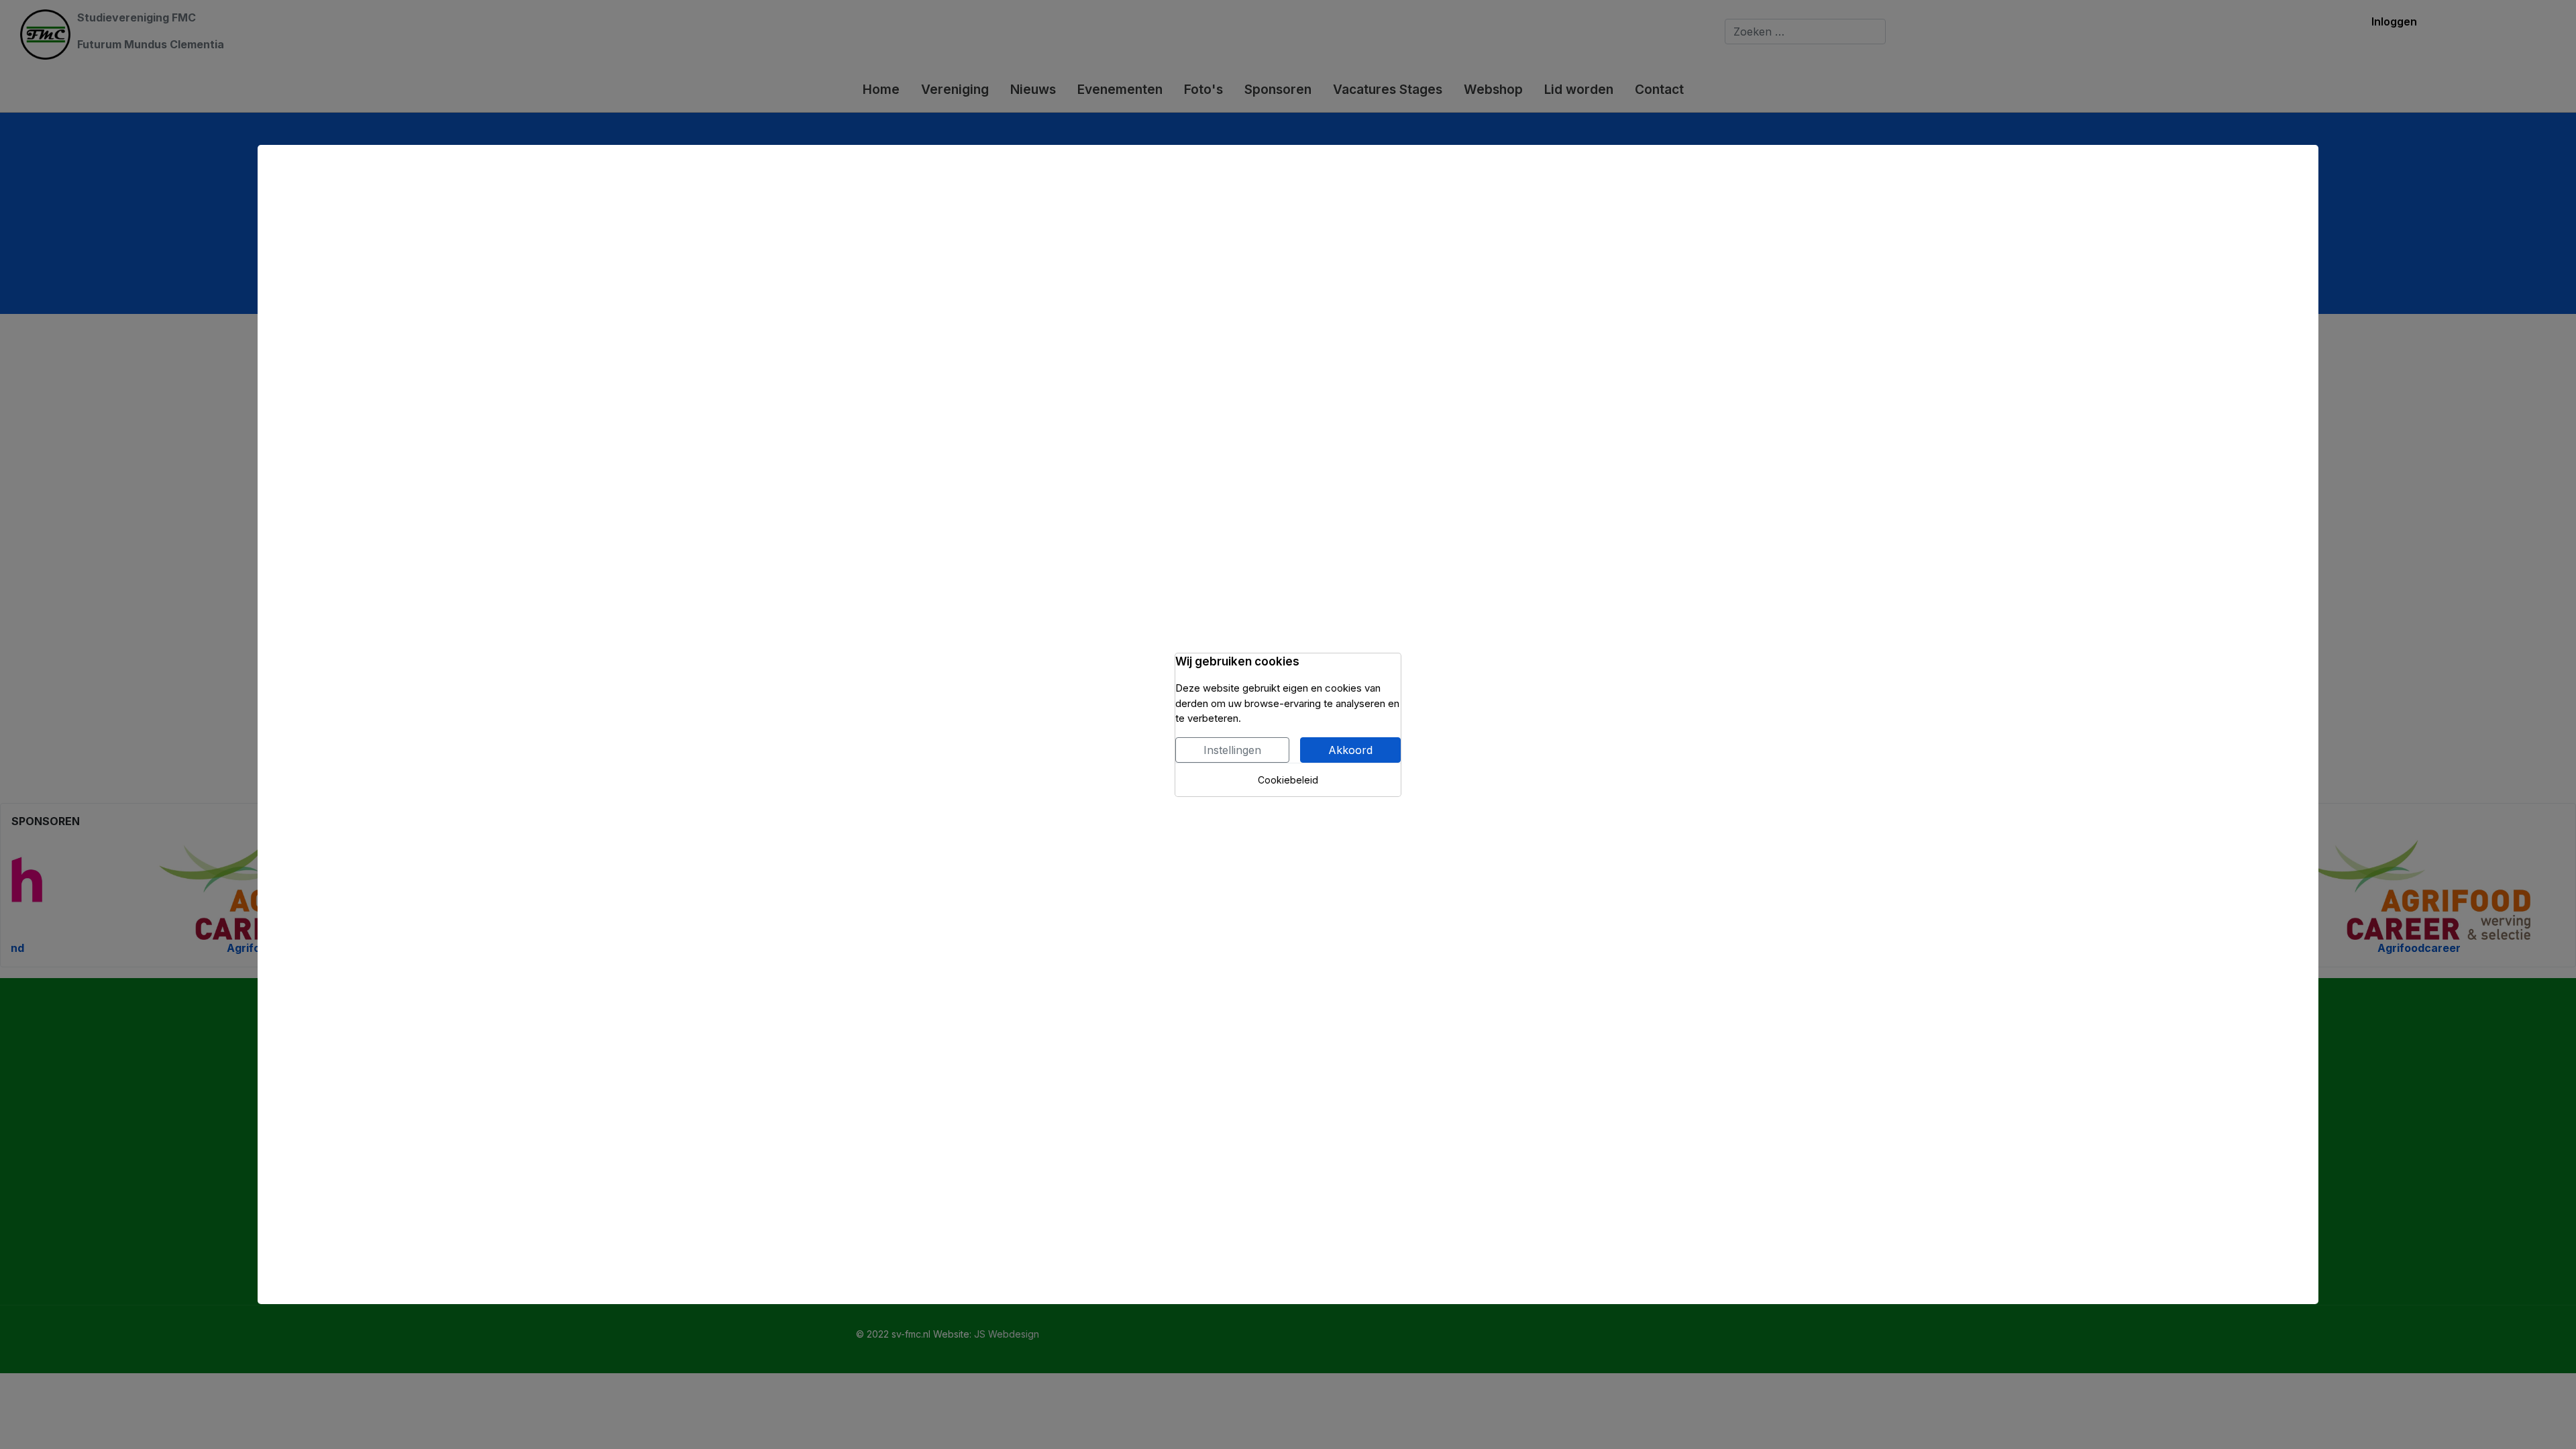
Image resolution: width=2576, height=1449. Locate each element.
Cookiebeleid (1288, 780)
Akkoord (1350, 750)
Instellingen (1232, 750)
